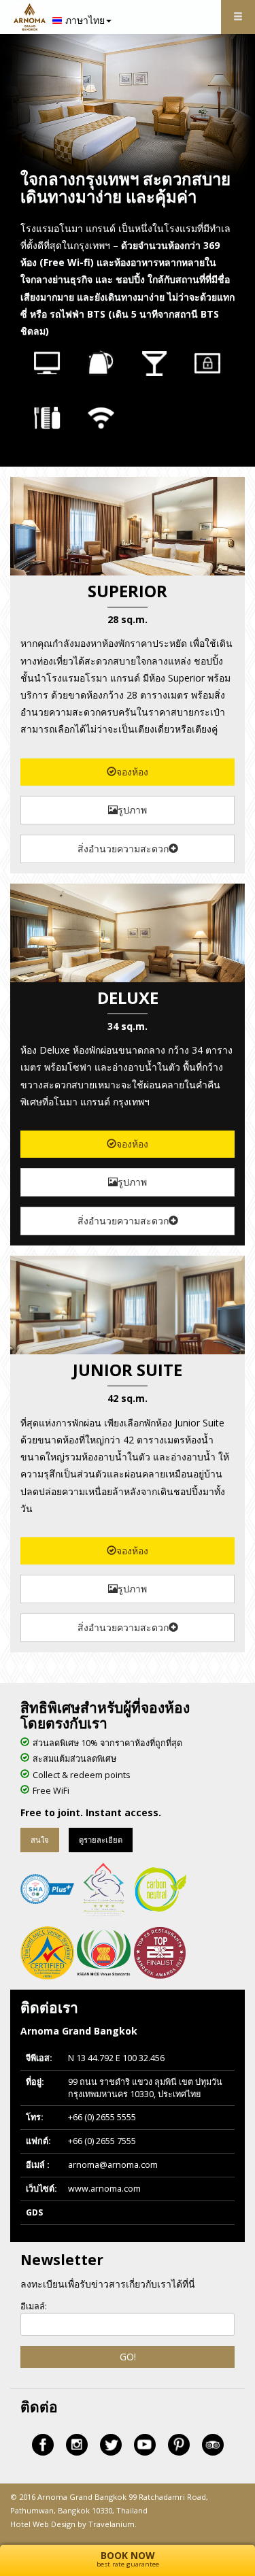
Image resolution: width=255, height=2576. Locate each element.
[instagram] (77, 2445)
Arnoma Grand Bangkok (82, 2497)
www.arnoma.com (104, 2189)
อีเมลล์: (34, 2306)
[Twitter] (111, 2445)
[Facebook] (43, 2445)
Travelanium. (113, 2524)
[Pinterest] (179, 2445)
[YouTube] (145, 2445)
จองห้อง (132, 772)
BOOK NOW (128, 2559)
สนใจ (40, 1840)
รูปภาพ (132, 810)
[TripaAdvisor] (213, 2445)
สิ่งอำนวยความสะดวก (123, 849)
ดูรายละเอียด (101, 1840)
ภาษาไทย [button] (85, 20)
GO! (128, 2357)
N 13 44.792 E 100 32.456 (116, 2058)
